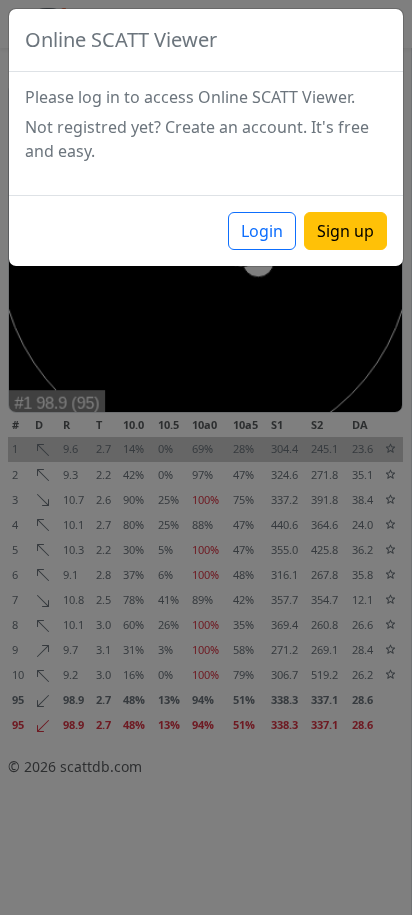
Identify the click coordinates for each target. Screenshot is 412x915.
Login (262, 231)
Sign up (345, 231)
